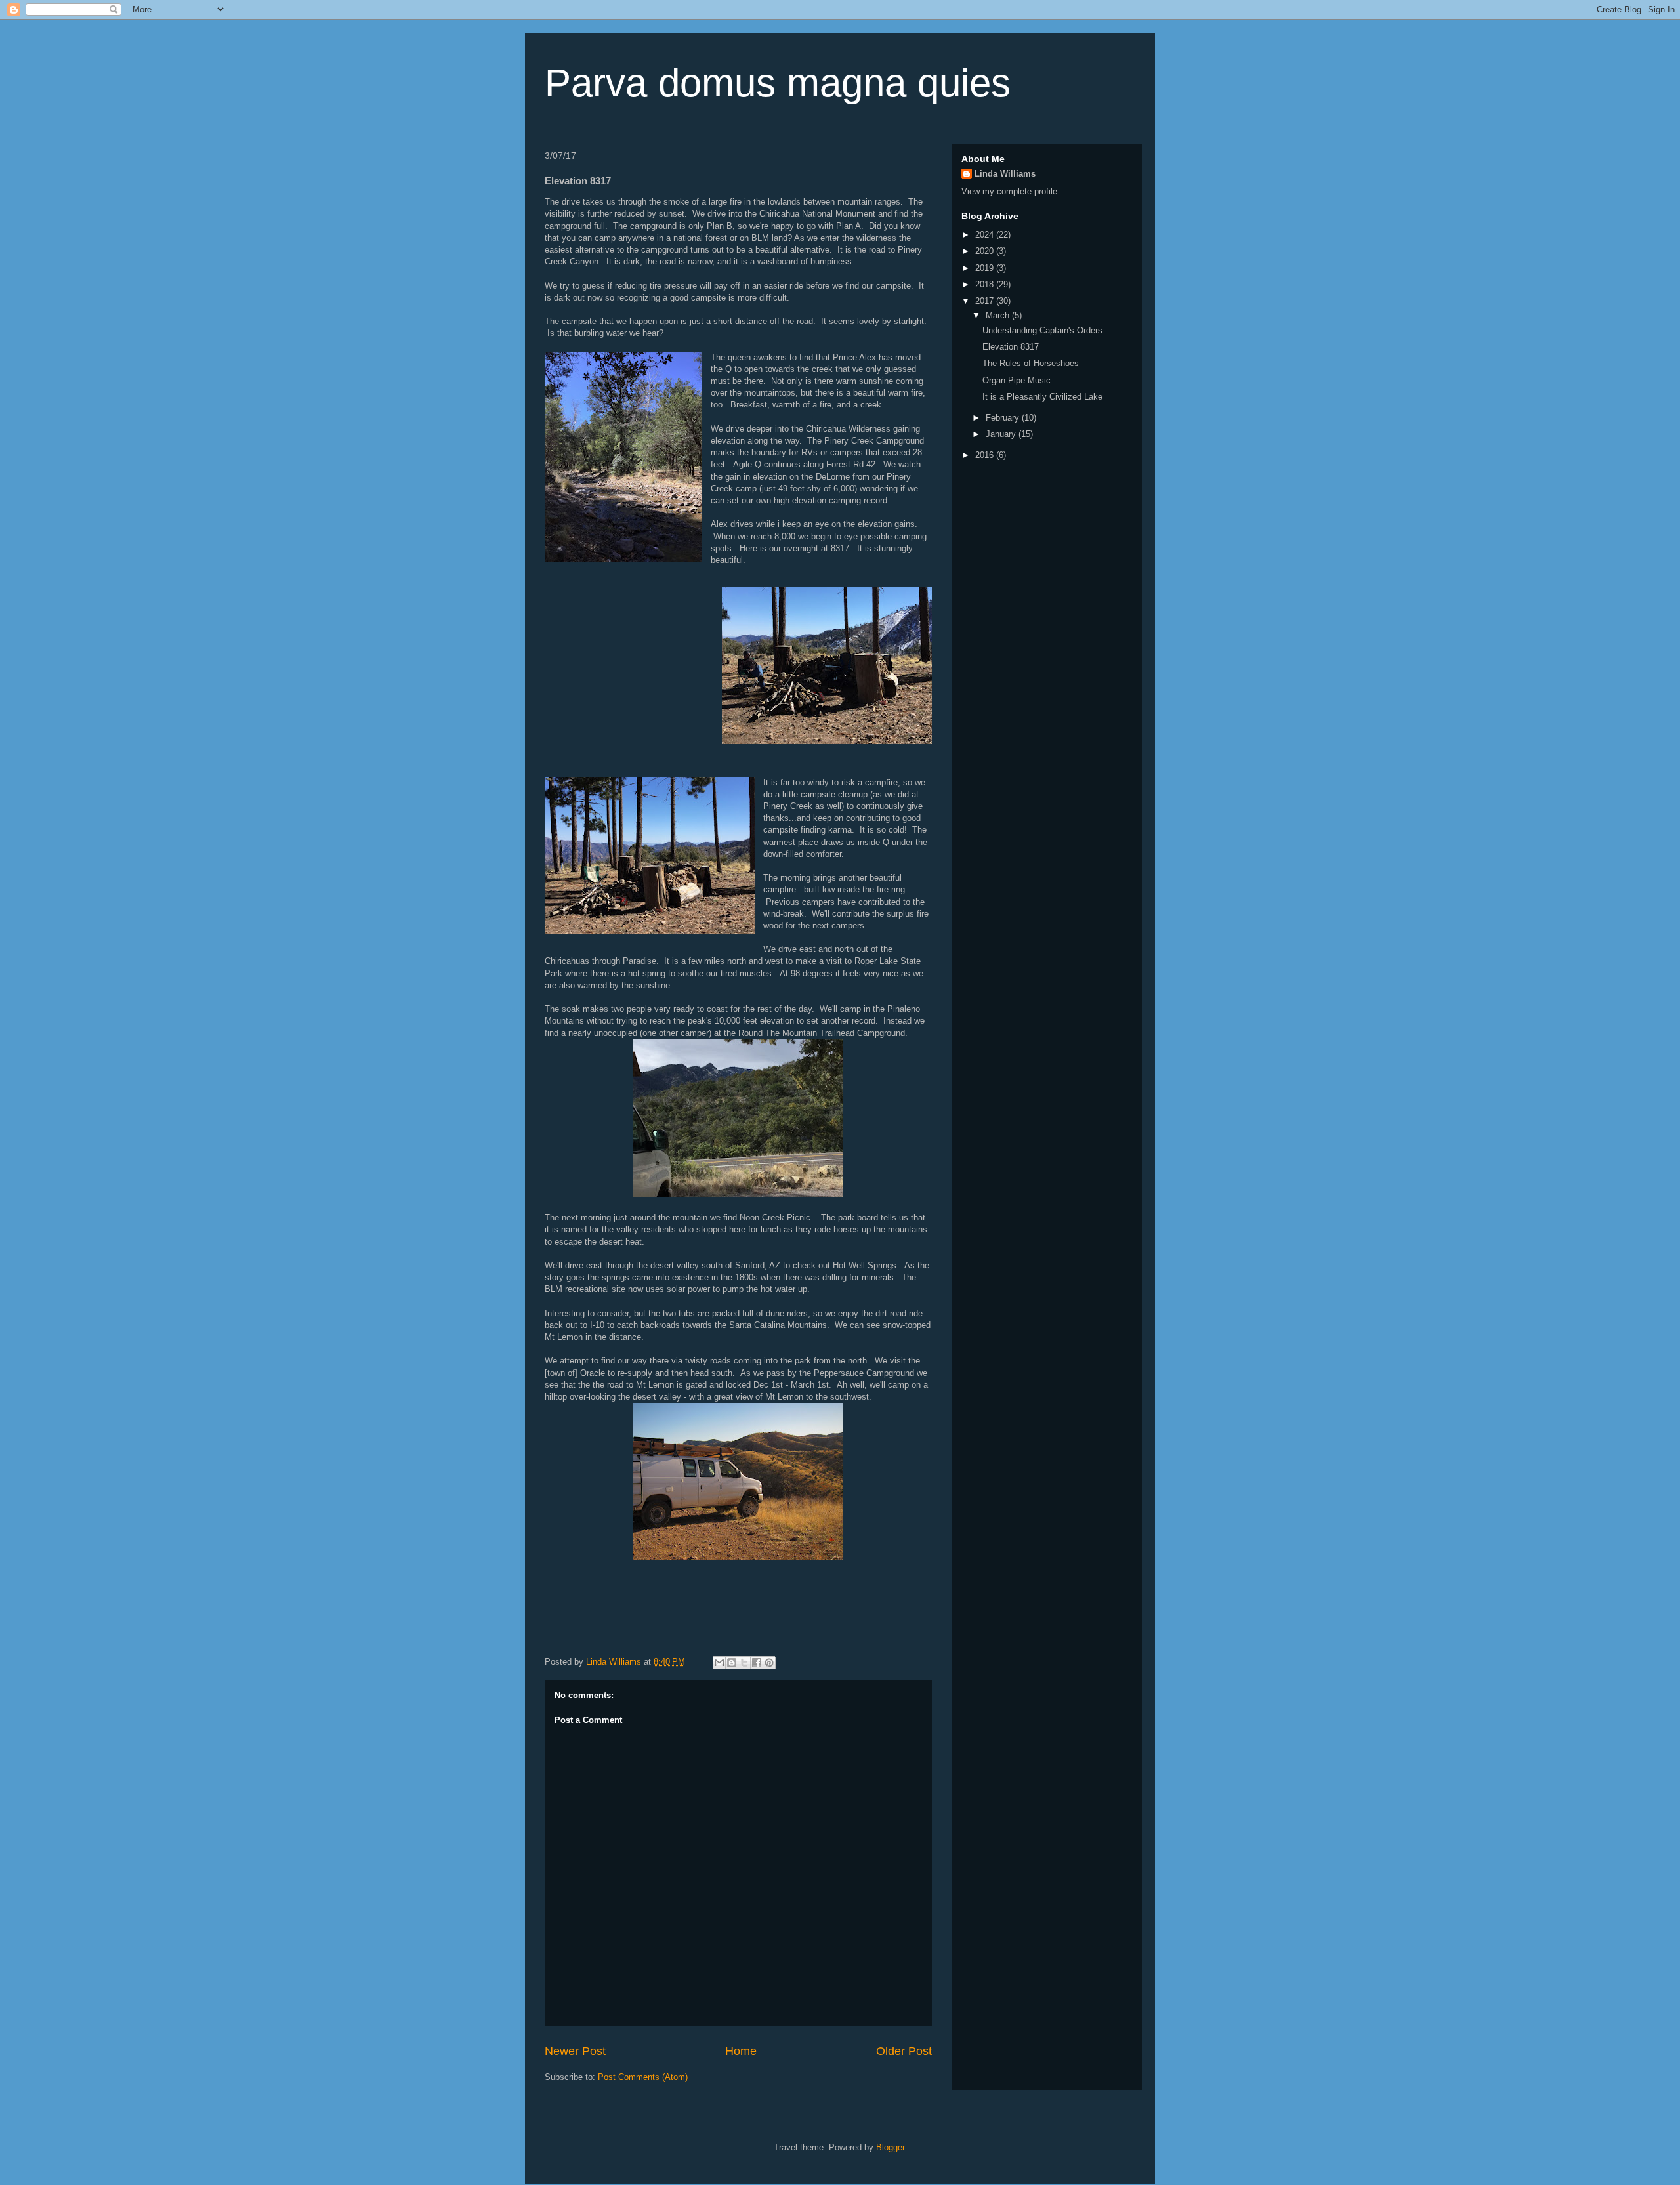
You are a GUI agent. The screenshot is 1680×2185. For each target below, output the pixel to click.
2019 (986, 268)
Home (741, 2051)
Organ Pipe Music (1017, 380)
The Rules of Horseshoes (1031, 363)
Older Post (904, 2051)
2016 (986, 455)
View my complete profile (1009, 191)
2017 (986, 301)
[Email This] (719, 1663)
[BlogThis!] (732, 1663)
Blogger (890, 2147)
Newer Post (575, 2051)
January (1002, 434)
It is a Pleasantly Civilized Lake (1042, 397)
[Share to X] (744, 1663)
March (999, 315)
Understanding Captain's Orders (1042, 330)
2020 (986, 251)
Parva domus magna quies (778, 83)
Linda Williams (1005, 174)
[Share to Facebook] (757, 1663)
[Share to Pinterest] (769, 1663)
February (1004, 418)
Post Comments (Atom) (643, 2077)
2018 (986, 284)
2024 (986, 235)
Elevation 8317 (1011, 347)
